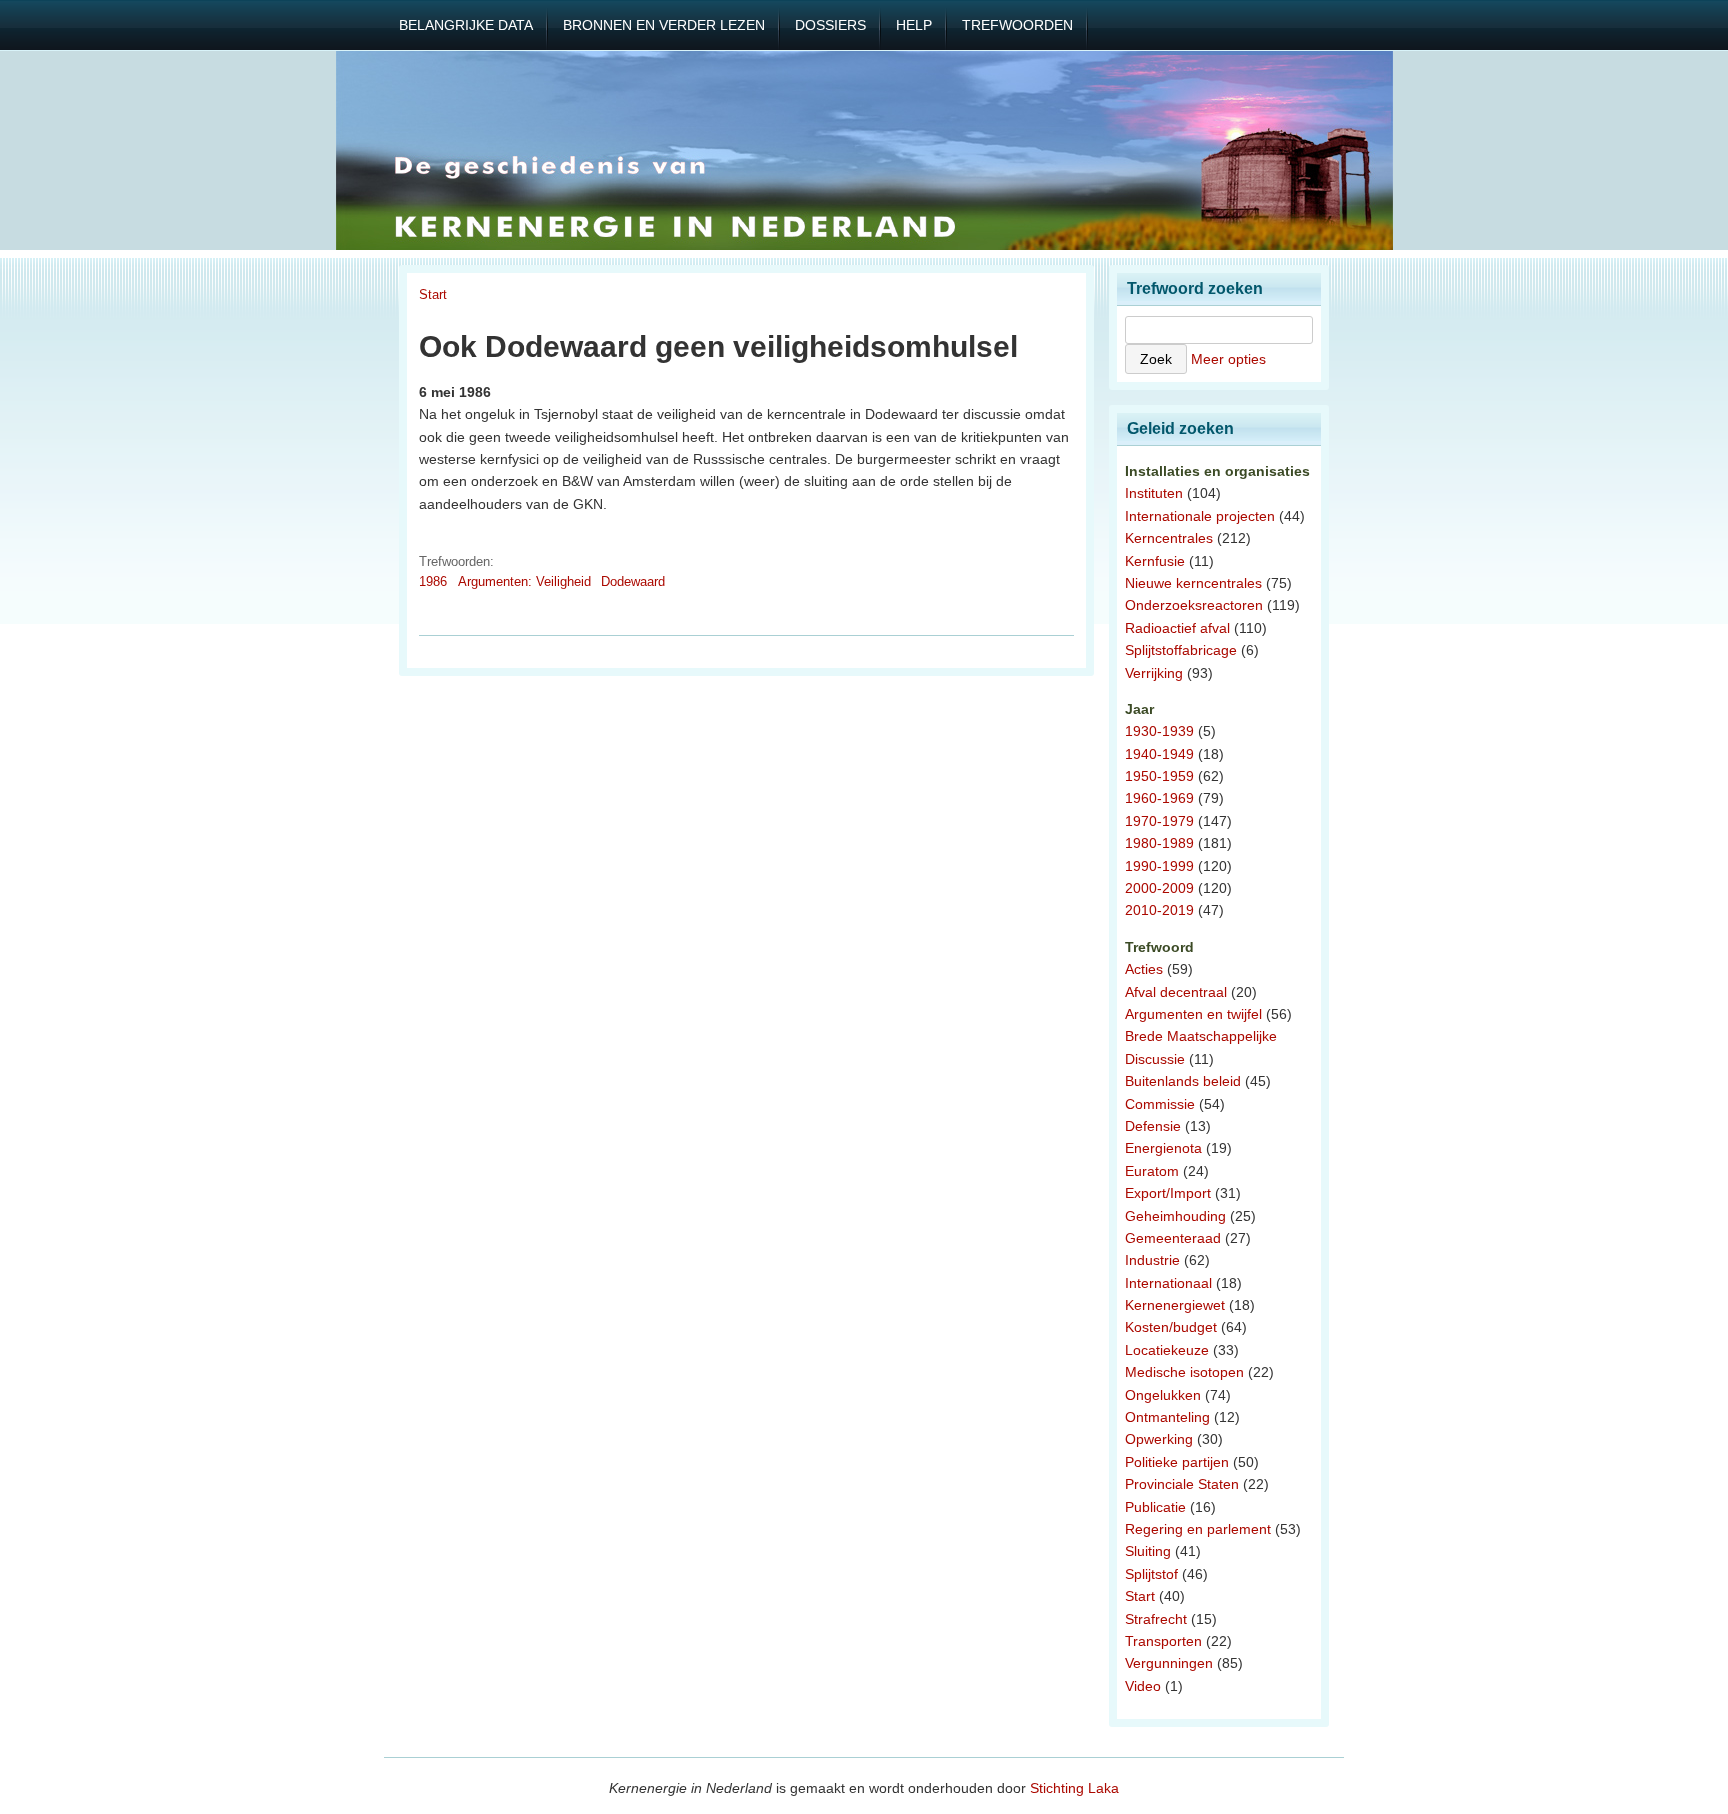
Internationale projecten (1200, 516)
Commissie (1160, 1104)
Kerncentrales (1169, 538)
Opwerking (1159, 1439)
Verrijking (1154, 673)
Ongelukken (1163, 1395)
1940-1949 (1159, 754)
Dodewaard (633, 581)
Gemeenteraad (1173, 1238)
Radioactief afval (1177, 628)
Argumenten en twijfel (1193, 1014)
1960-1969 (1159, 798)
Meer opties (1228, 359)
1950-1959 (1159, 776)
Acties (1144, 969)
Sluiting (1148, 1551)
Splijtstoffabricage (1181, 650)
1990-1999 (1159, 866)
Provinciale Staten (1182, 1484)
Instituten (1154, 493)
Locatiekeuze (1167, 1350)
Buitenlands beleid (1183, 1081)
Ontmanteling (1167, 1417)
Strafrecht (1156, 1619)
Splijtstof (1151, 1574)
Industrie (1152, 1260)
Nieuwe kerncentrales (1193, 583)
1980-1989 (1159, 843)
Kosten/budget (1171, 1327)
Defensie (1153, 1126)
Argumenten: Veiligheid (524, 581)
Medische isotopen (1184, 1372)
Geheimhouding (1175, 1216)
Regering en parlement (1198, 1529)
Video (1143, 1686)
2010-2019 (1159, 910)
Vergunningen (1169, 1663)
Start (433, 294)
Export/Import (1168, 1193)
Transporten (1163, 1641)
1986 (433, 581)
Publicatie (1155, 1507)
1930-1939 (1159, 731)
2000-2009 (1159, 888)
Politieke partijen (1177, 1462)
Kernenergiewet (1175, 1305)
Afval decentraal (1176, 992)
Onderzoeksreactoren (1194, 605)
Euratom (1152, 1171)
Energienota (1163, 1148)
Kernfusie (1155, 561)
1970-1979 (1159, 821)
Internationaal (1168, 1283)
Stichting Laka (1074, 1788)
